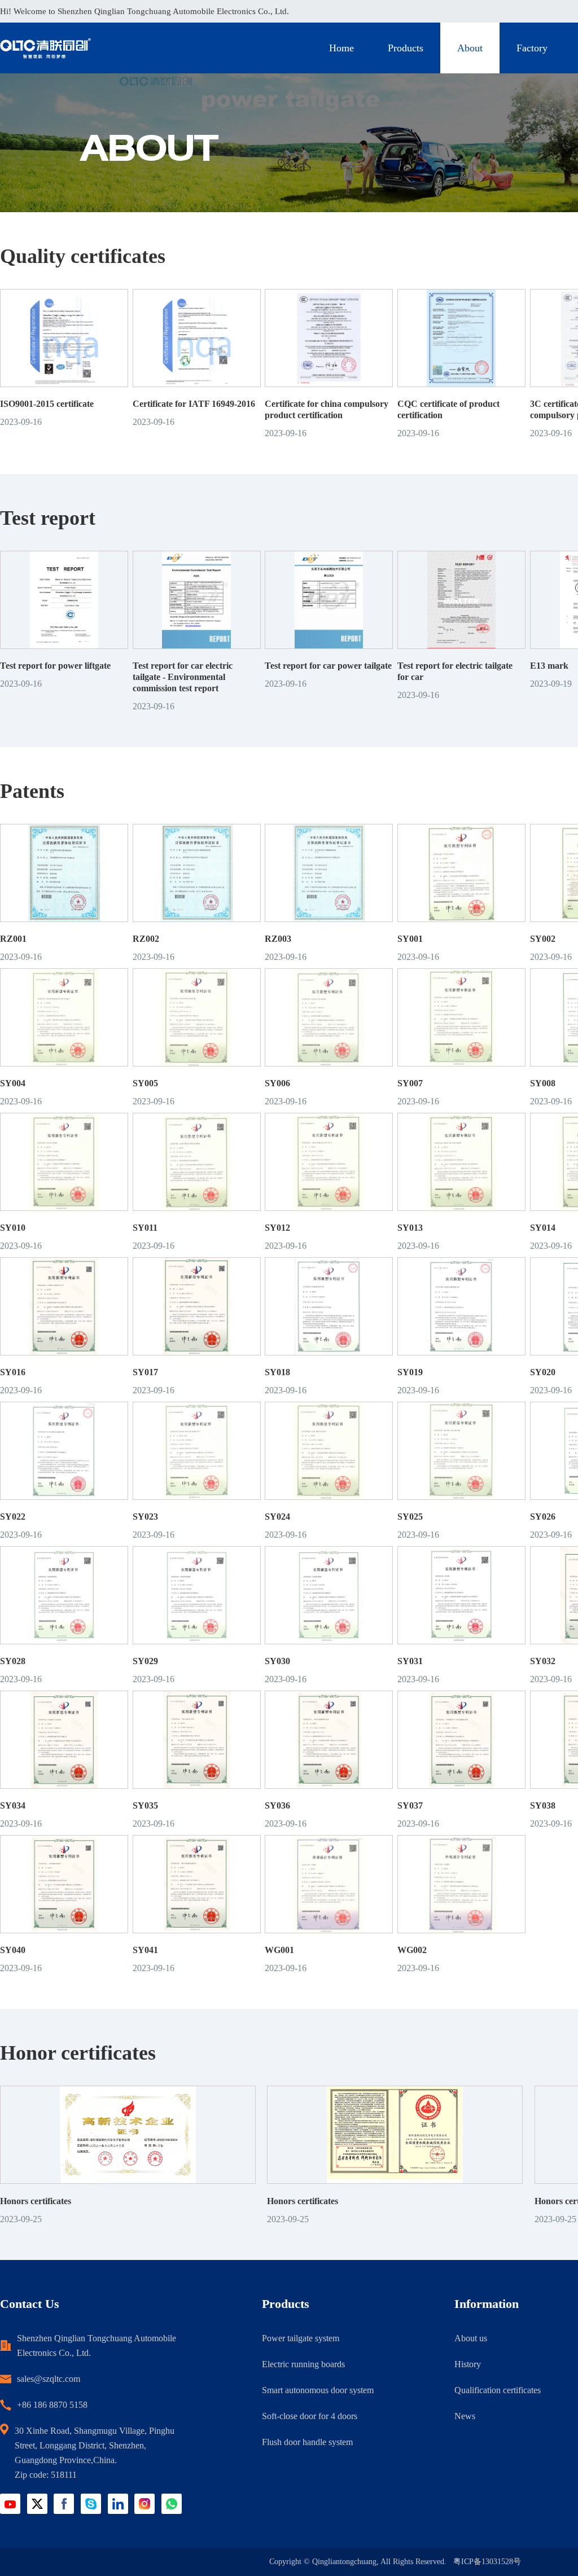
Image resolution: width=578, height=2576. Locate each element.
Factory (532, 48)
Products (406, 48)
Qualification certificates (498, 2390)
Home (341, 48)
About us (471, 2338)
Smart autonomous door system (318, 2390)
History (468, 2364)
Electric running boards (303, 2364)
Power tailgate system (301, 2338)
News (465, 2416)
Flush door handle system (307, 2442)
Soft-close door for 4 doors (310, 2416)
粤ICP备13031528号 (487, 2562)
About (470, 48)
